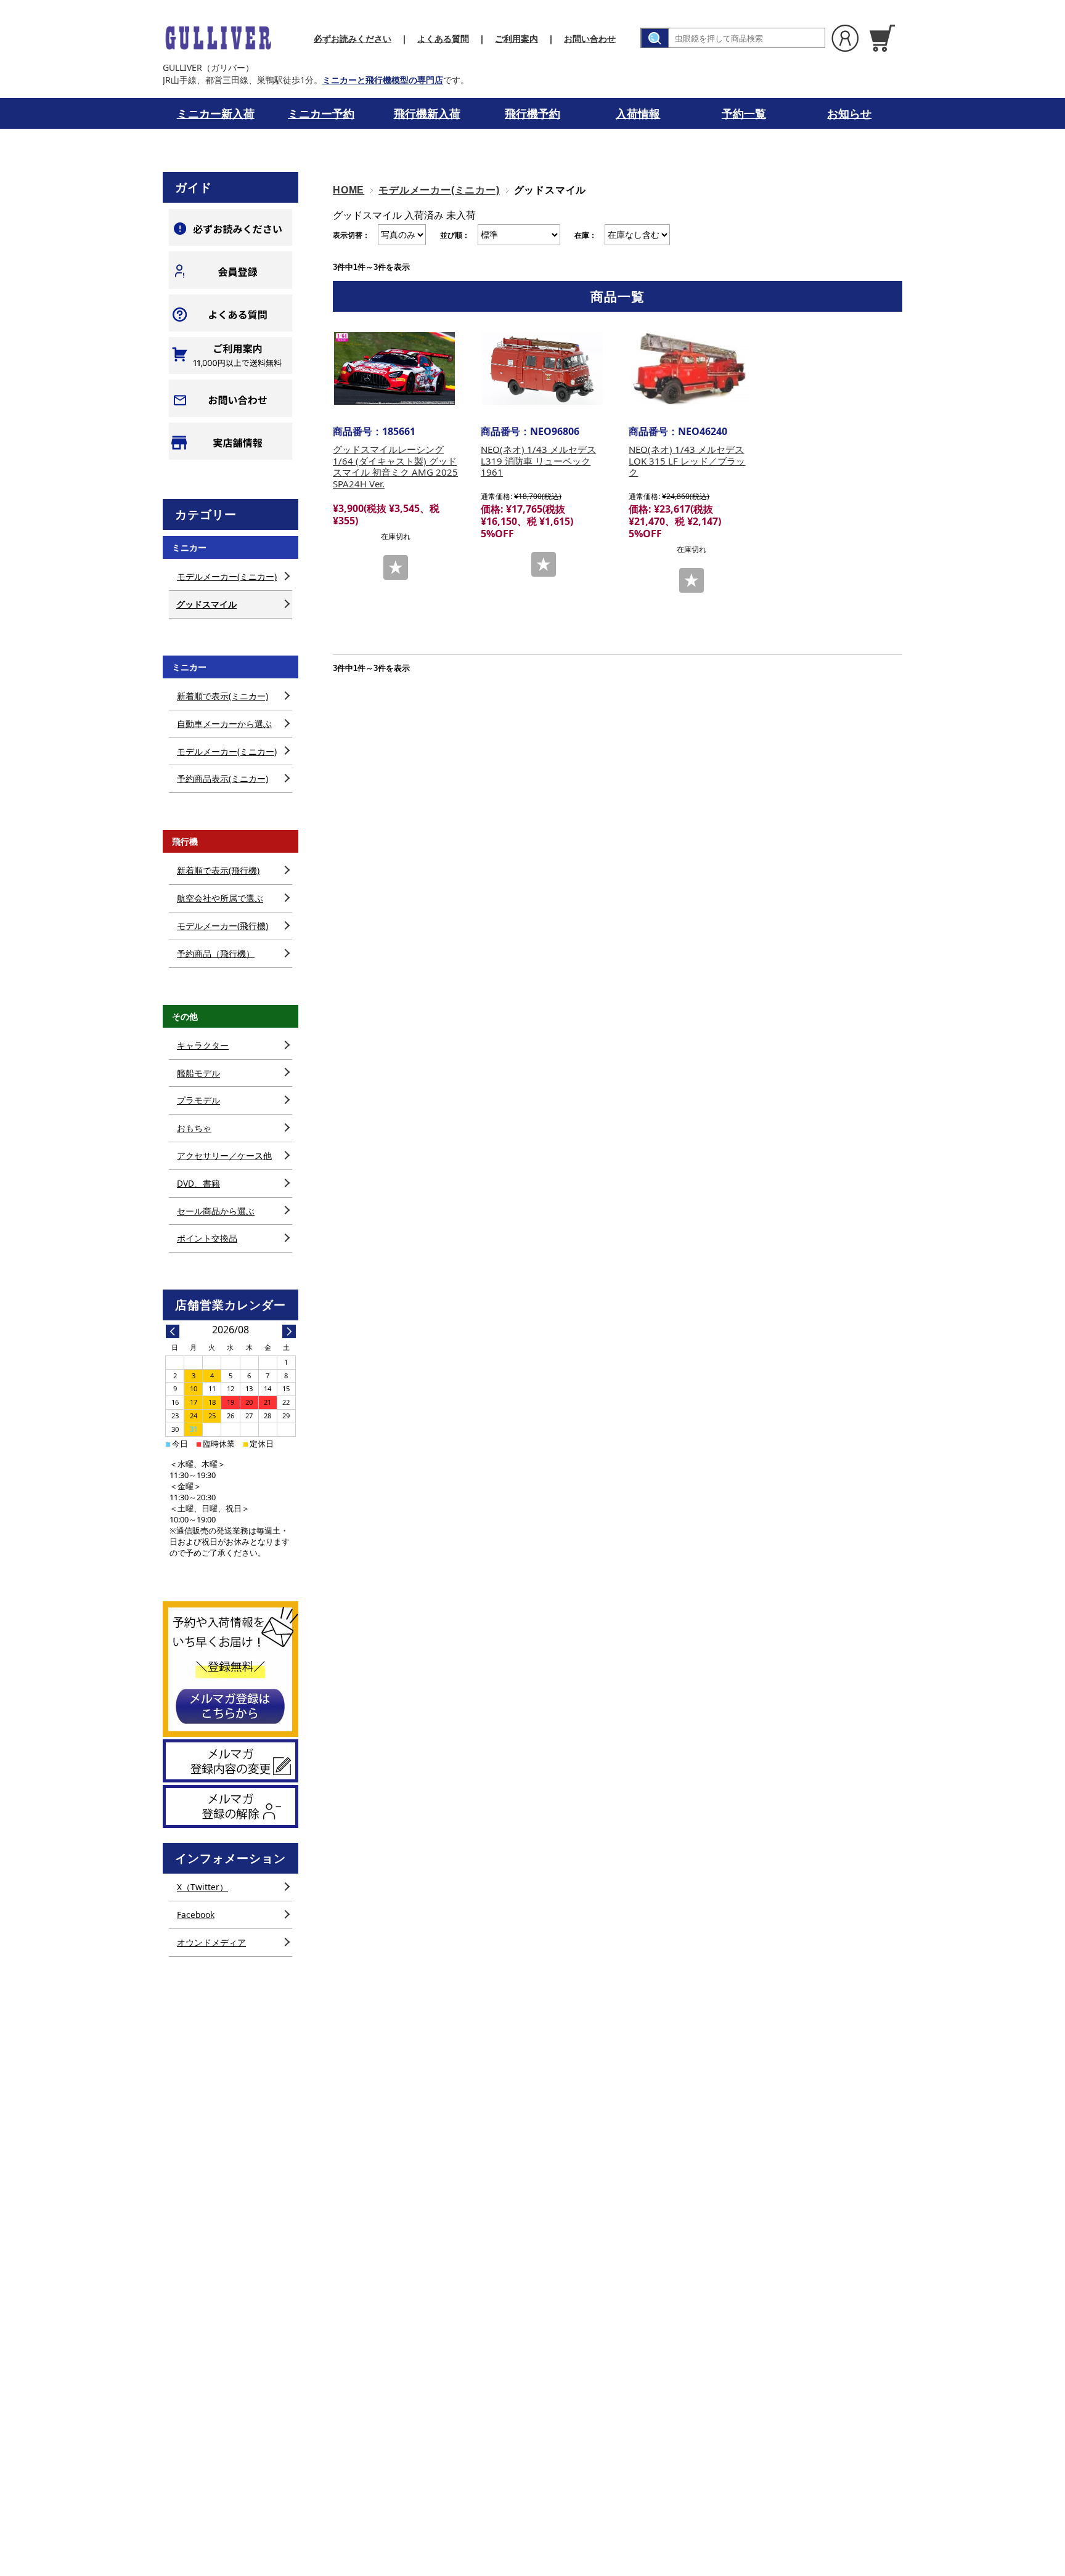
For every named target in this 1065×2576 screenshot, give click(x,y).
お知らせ (849, 113)
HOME (349, 190)
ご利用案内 (516, 39)
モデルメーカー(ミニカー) (439, 190)
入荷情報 (638, 113)
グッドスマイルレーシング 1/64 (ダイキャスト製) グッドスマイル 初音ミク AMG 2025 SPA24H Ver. (395, 466)
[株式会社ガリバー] (218, 38)
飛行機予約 (532, 113)
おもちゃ (194, 1128)
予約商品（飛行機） (216, 953)
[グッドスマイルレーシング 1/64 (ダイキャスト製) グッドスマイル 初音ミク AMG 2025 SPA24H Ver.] (394, 368)
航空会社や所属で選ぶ (220, 898)
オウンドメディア (211, 1942)
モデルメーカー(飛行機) (222, 926)
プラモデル (198, 1100)
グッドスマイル (206, 604)
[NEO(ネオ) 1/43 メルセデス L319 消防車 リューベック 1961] (542, 368)
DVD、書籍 (198, 1183)
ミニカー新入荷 (216, 113)
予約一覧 (744, 113)
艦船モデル (198, 1073)
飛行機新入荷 (427, 113)
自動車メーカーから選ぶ (224, 724)
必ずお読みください (353, 39)
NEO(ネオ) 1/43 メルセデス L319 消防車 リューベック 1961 (538, 461)
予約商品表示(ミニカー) (222, 778)
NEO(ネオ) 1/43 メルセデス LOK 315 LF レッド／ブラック (687, 461)
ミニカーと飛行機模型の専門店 (383, 80)
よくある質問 (443, 39)
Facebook (196, 1915)
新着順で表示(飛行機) (218, 870)
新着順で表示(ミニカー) (222, 696)
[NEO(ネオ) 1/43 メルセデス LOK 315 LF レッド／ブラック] (690, 368)
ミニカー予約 (321, 113)
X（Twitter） (202, 1887)
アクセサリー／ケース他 (224, 1156)
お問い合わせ (590, 39)
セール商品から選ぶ (216, 1211)
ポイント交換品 (207, 1238)
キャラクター (203, 1045)
